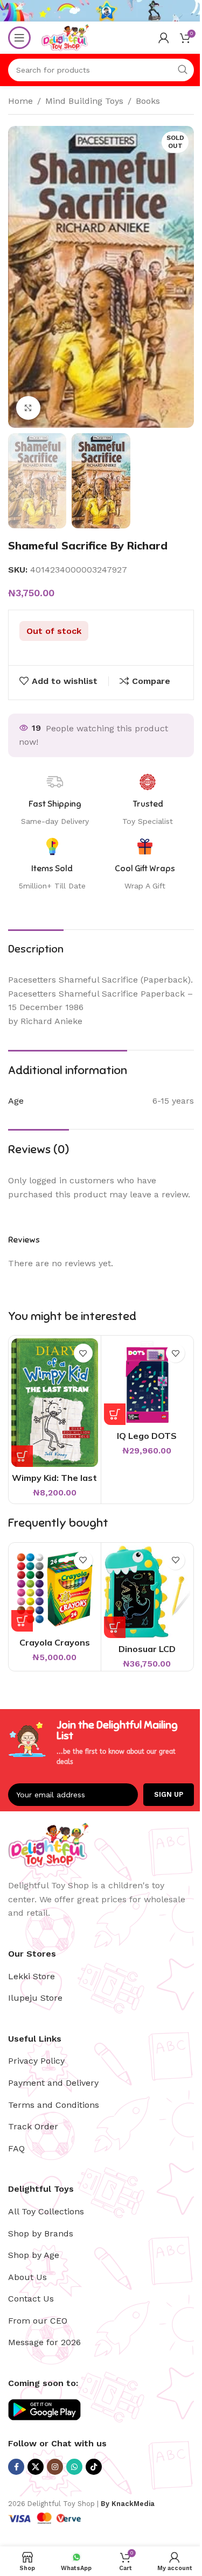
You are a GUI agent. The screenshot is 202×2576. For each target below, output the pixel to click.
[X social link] (36, 2467)
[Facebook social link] (16, 2467)
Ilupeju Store (35, 1998)
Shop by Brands (41, 2233)
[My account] (164, 38)
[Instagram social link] (55, 2467)
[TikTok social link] (94, 2467)
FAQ (16, 2148)
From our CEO (38, 2321)
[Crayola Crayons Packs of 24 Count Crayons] (55, 1589)
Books (148, 101)
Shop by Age (34, 2255)
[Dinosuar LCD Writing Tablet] (147, 1592)
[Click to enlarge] (28, 408)
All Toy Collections (46, 2211)
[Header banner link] (101, 11)
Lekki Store (32, 1976)
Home (20, 101)
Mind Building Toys (84, 101)
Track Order (33, 2126)
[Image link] (48, 1844)
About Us (27, 2277)
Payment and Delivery (53, 2083)
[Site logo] (65, 37)
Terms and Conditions (54, 2105)
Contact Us (31, 2299)
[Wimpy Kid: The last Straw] (55, 1403)
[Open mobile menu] (19, 38)
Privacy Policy (36, 2061)
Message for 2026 (44, 2342)
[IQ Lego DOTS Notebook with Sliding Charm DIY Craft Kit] (147, 1382)
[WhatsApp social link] (74, 2467)
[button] (22, 1456)
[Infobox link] (145, 865)
